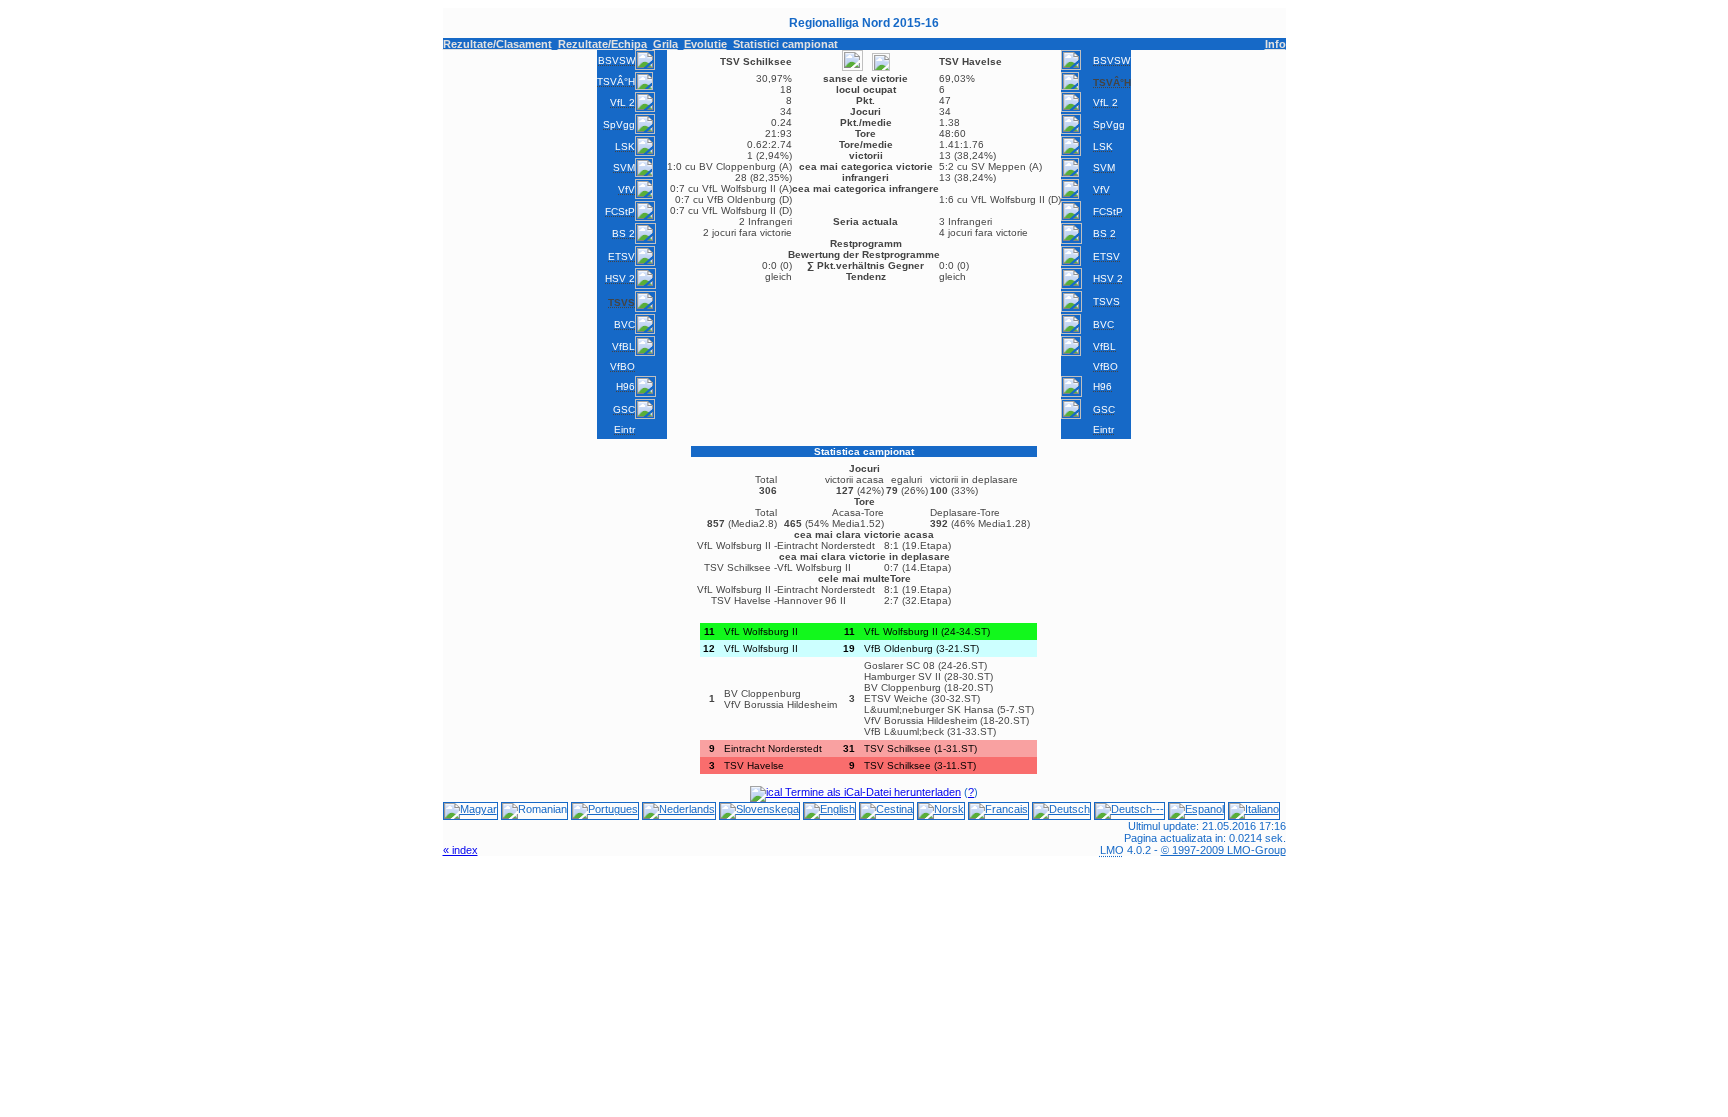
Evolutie (705, 44)
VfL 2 (622, 102)
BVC (624, 324)
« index (460, 850)
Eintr (624, 429)
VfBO (622, 366)
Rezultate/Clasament (497, 44)
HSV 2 (620, 278)
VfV (626, 189)
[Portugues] (605, 809)
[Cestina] (886, 809)
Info (1275, 44)
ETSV (621, 256)
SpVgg (619, 124)
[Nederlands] (679, 809)
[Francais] (998, 809)
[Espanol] (1196, 809)
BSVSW (616, 60)
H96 (625, 386)
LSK (625, 146)
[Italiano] (1254, 809)
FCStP (620, 211)
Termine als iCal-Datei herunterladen (871, 792)
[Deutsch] (1061, 809)
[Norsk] (941, 809)
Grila (665, 44)
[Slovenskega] (759, 809)
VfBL (623, 346)
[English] (829, 809)
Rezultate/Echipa (602, 44)
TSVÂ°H (616, 81)
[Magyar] (470, 809)
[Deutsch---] (1129, 809)
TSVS (1106, 301)
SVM (624, 167)
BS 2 (623, 233)
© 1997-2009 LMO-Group (1223, 850)
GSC (624, 409)
